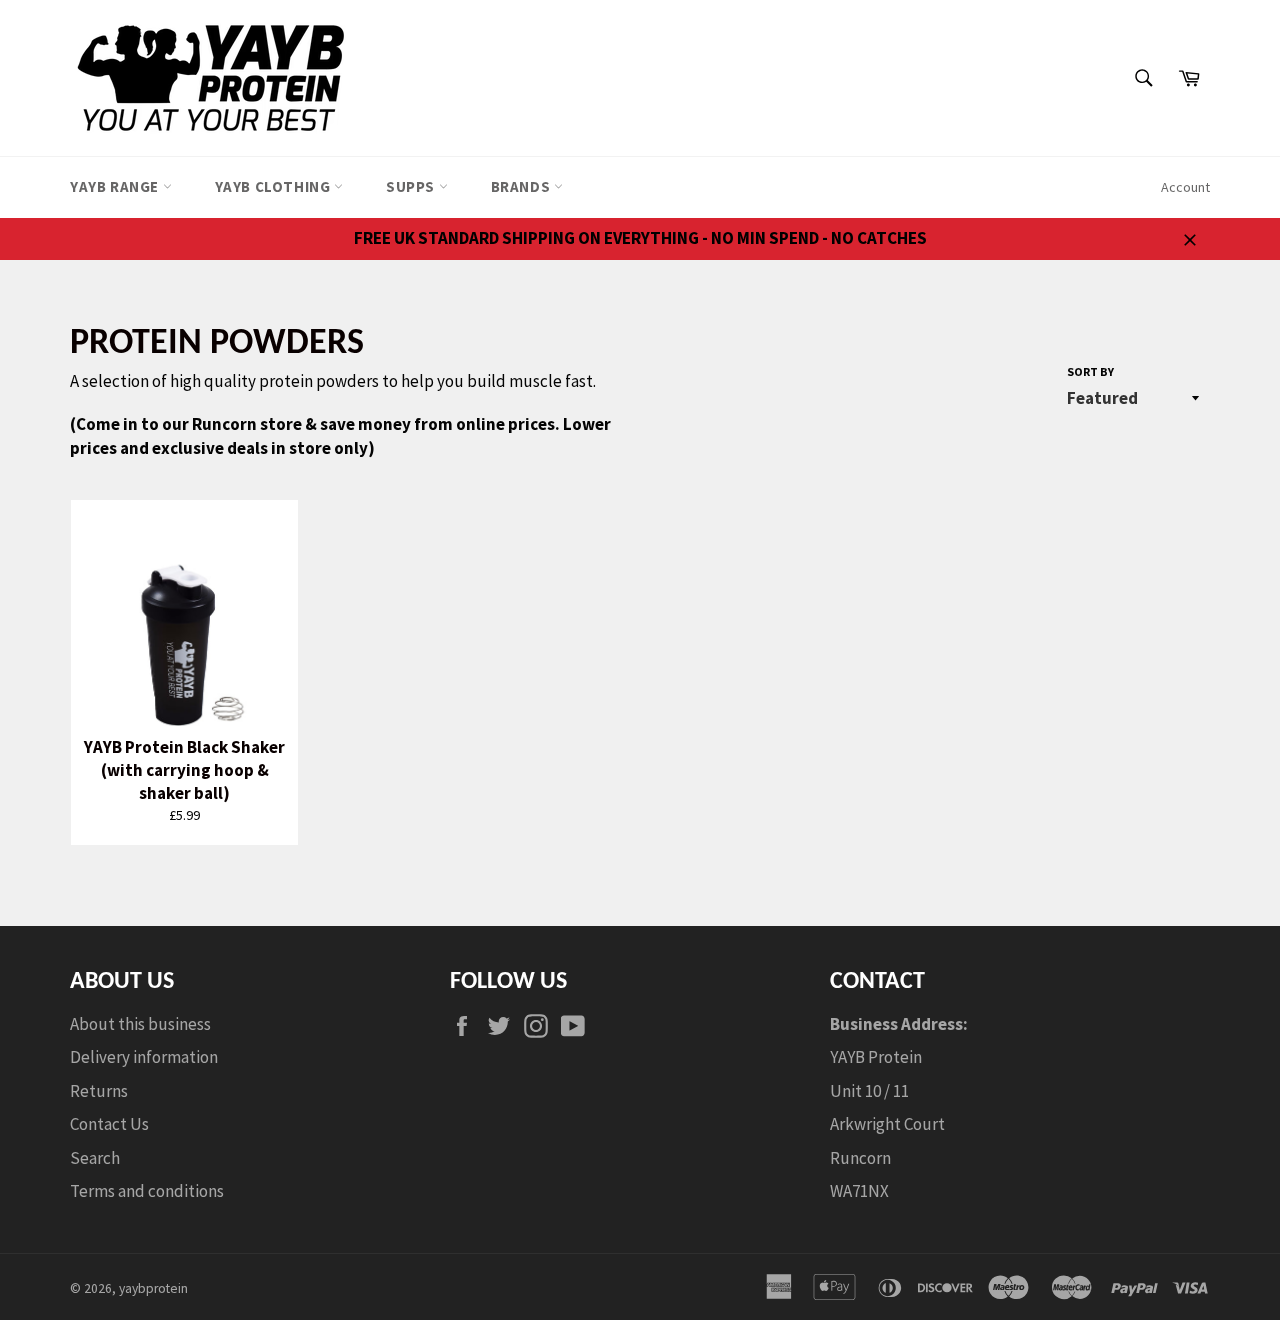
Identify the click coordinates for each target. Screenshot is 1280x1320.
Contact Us (109, 1124)
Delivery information (144, 1057)
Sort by (1090, 371)
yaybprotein (153, 1288)
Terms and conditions (147, 1191)
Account (1185, 187)
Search (95, 1158)
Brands (522, 186)
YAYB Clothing (274, 186)
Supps (412, 186)
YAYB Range (116, 186)
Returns (99, 1091)
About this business (140, 1024)
